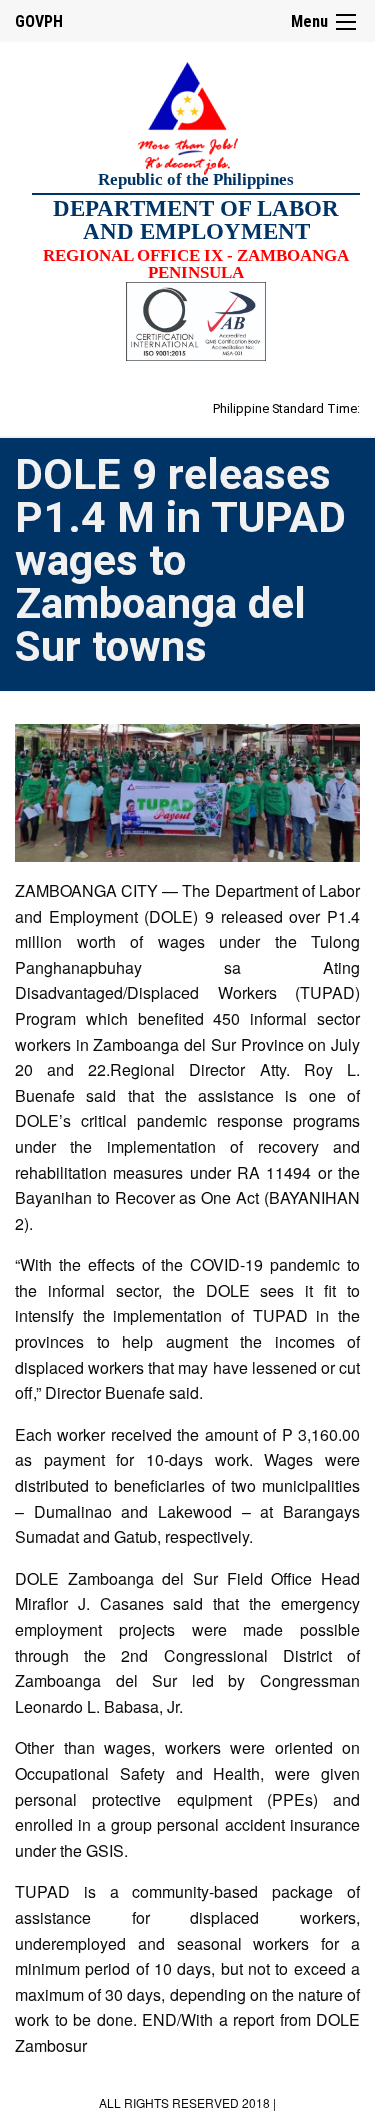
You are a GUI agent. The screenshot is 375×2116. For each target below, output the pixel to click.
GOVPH (39, 21)
